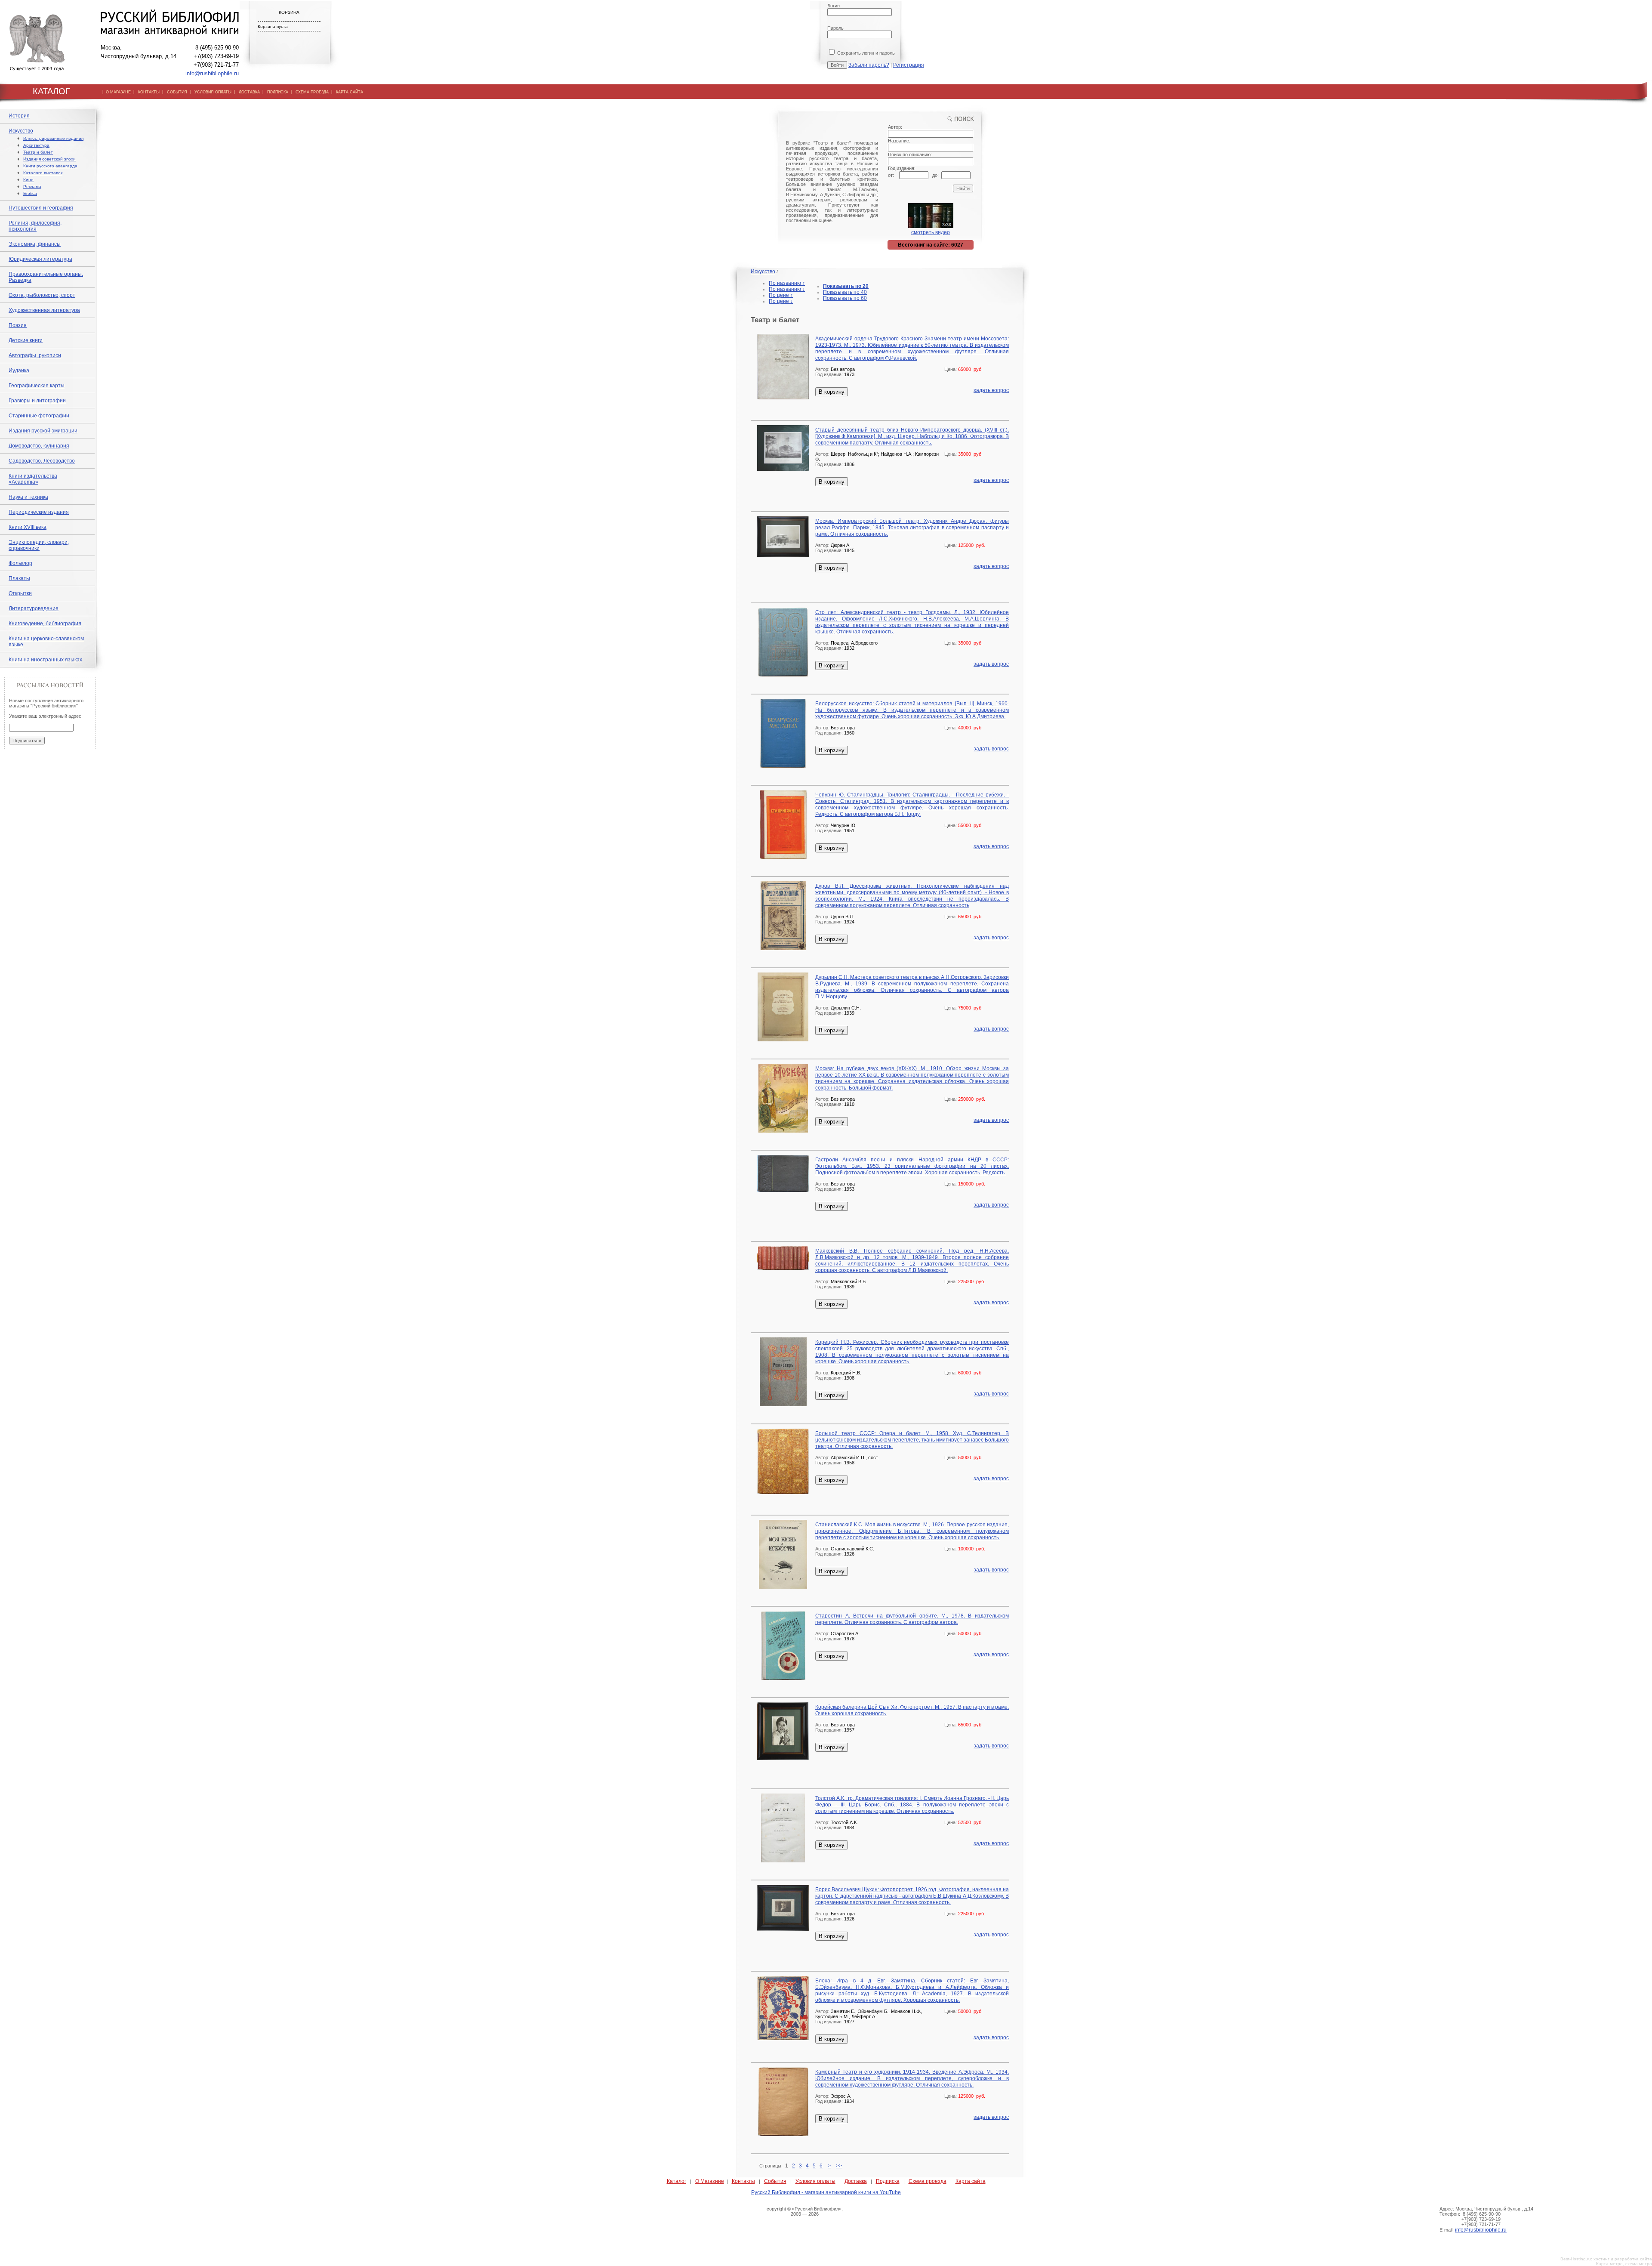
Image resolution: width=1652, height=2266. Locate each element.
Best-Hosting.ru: (1576, 2259)
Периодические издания (39, 512)
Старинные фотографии (39, 416)
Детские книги (26, 340)
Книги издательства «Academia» (33, 479)
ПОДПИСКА (278, 92)
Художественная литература (44, 310)
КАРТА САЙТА (350, 92)
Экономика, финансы (35, 244)
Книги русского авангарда (50, 166)
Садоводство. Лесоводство (42, 461)
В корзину (832, 392)
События (775, 2181)
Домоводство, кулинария (39, 446)
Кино (28, 180)
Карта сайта (971, 2181)
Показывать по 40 (845, 292)
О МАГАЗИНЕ (118, 92)
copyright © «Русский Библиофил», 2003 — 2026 (805, 2211)
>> (839, 2166)
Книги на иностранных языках (45, 660)
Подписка (888, 2181)
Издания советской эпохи (49, 159)
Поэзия (18, 325)
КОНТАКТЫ (149, 92)
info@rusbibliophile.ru (212, 73)
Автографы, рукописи (35, 355)
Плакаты (19, 578)
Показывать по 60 (845, 298)
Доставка (856, 2181)
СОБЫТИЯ (177, 92)
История (19, 116)
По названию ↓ (787, 289)
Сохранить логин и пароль (865, 53)
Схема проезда (928, 2181)
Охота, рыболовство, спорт (42, 295)
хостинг (1601, 2259)
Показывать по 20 (846, 286)
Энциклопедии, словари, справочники (39, 545)
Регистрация (909, 65)
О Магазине (710, 2181)
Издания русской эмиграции (43, 431)
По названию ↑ (787, 283)
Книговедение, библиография (45, 624)
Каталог (677, 2181)
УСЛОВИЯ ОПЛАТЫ (213, 92)
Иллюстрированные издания (53, 138)
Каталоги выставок (43, 173)
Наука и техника (28, 497)
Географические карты (37, 386)
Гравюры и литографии (37, 401)
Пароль (835, 28)
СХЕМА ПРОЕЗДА (312, 92)
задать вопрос (991, 390)
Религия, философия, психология (35, 226)
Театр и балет (38, 152)
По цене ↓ (781, 301)
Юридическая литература (40, 259)
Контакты (743, 2181)
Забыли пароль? (869, 65)
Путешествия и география (41, 208)
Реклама (32, 187)
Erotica (30, 193)
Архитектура (36, 145)
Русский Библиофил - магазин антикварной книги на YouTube (826, 2192)
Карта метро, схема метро (1624, 2264)
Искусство (21, 131)
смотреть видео (931, 232)
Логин (834, 6)
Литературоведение (34, 608)
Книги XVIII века (28, 527)
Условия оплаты (815, 2181)
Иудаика (19, 370)
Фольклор (20, 563)
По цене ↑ (781, 295)
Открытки (20, 593)
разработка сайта (1633, 2259)
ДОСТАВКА (249, 92)
